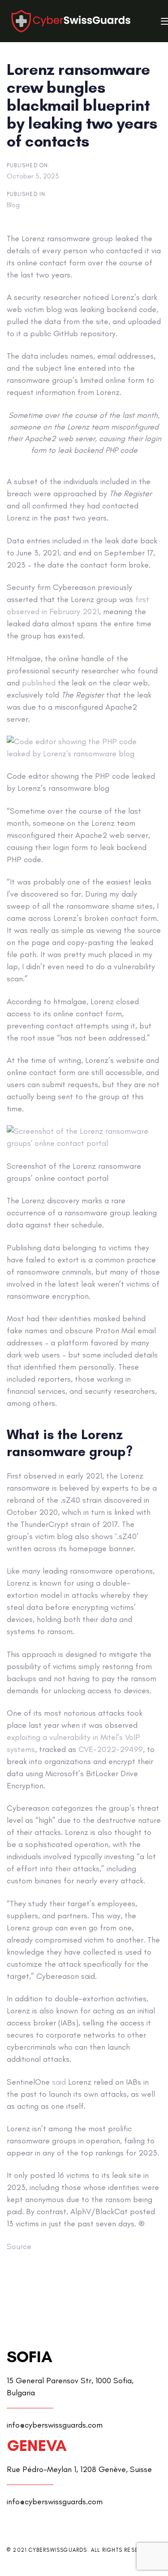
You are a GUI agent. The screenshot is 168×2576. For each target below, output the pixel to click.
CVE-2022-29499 (111, 1749)
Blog (13, 205)
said (59, 2082)
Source (19, 2246)
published (39, 683)
